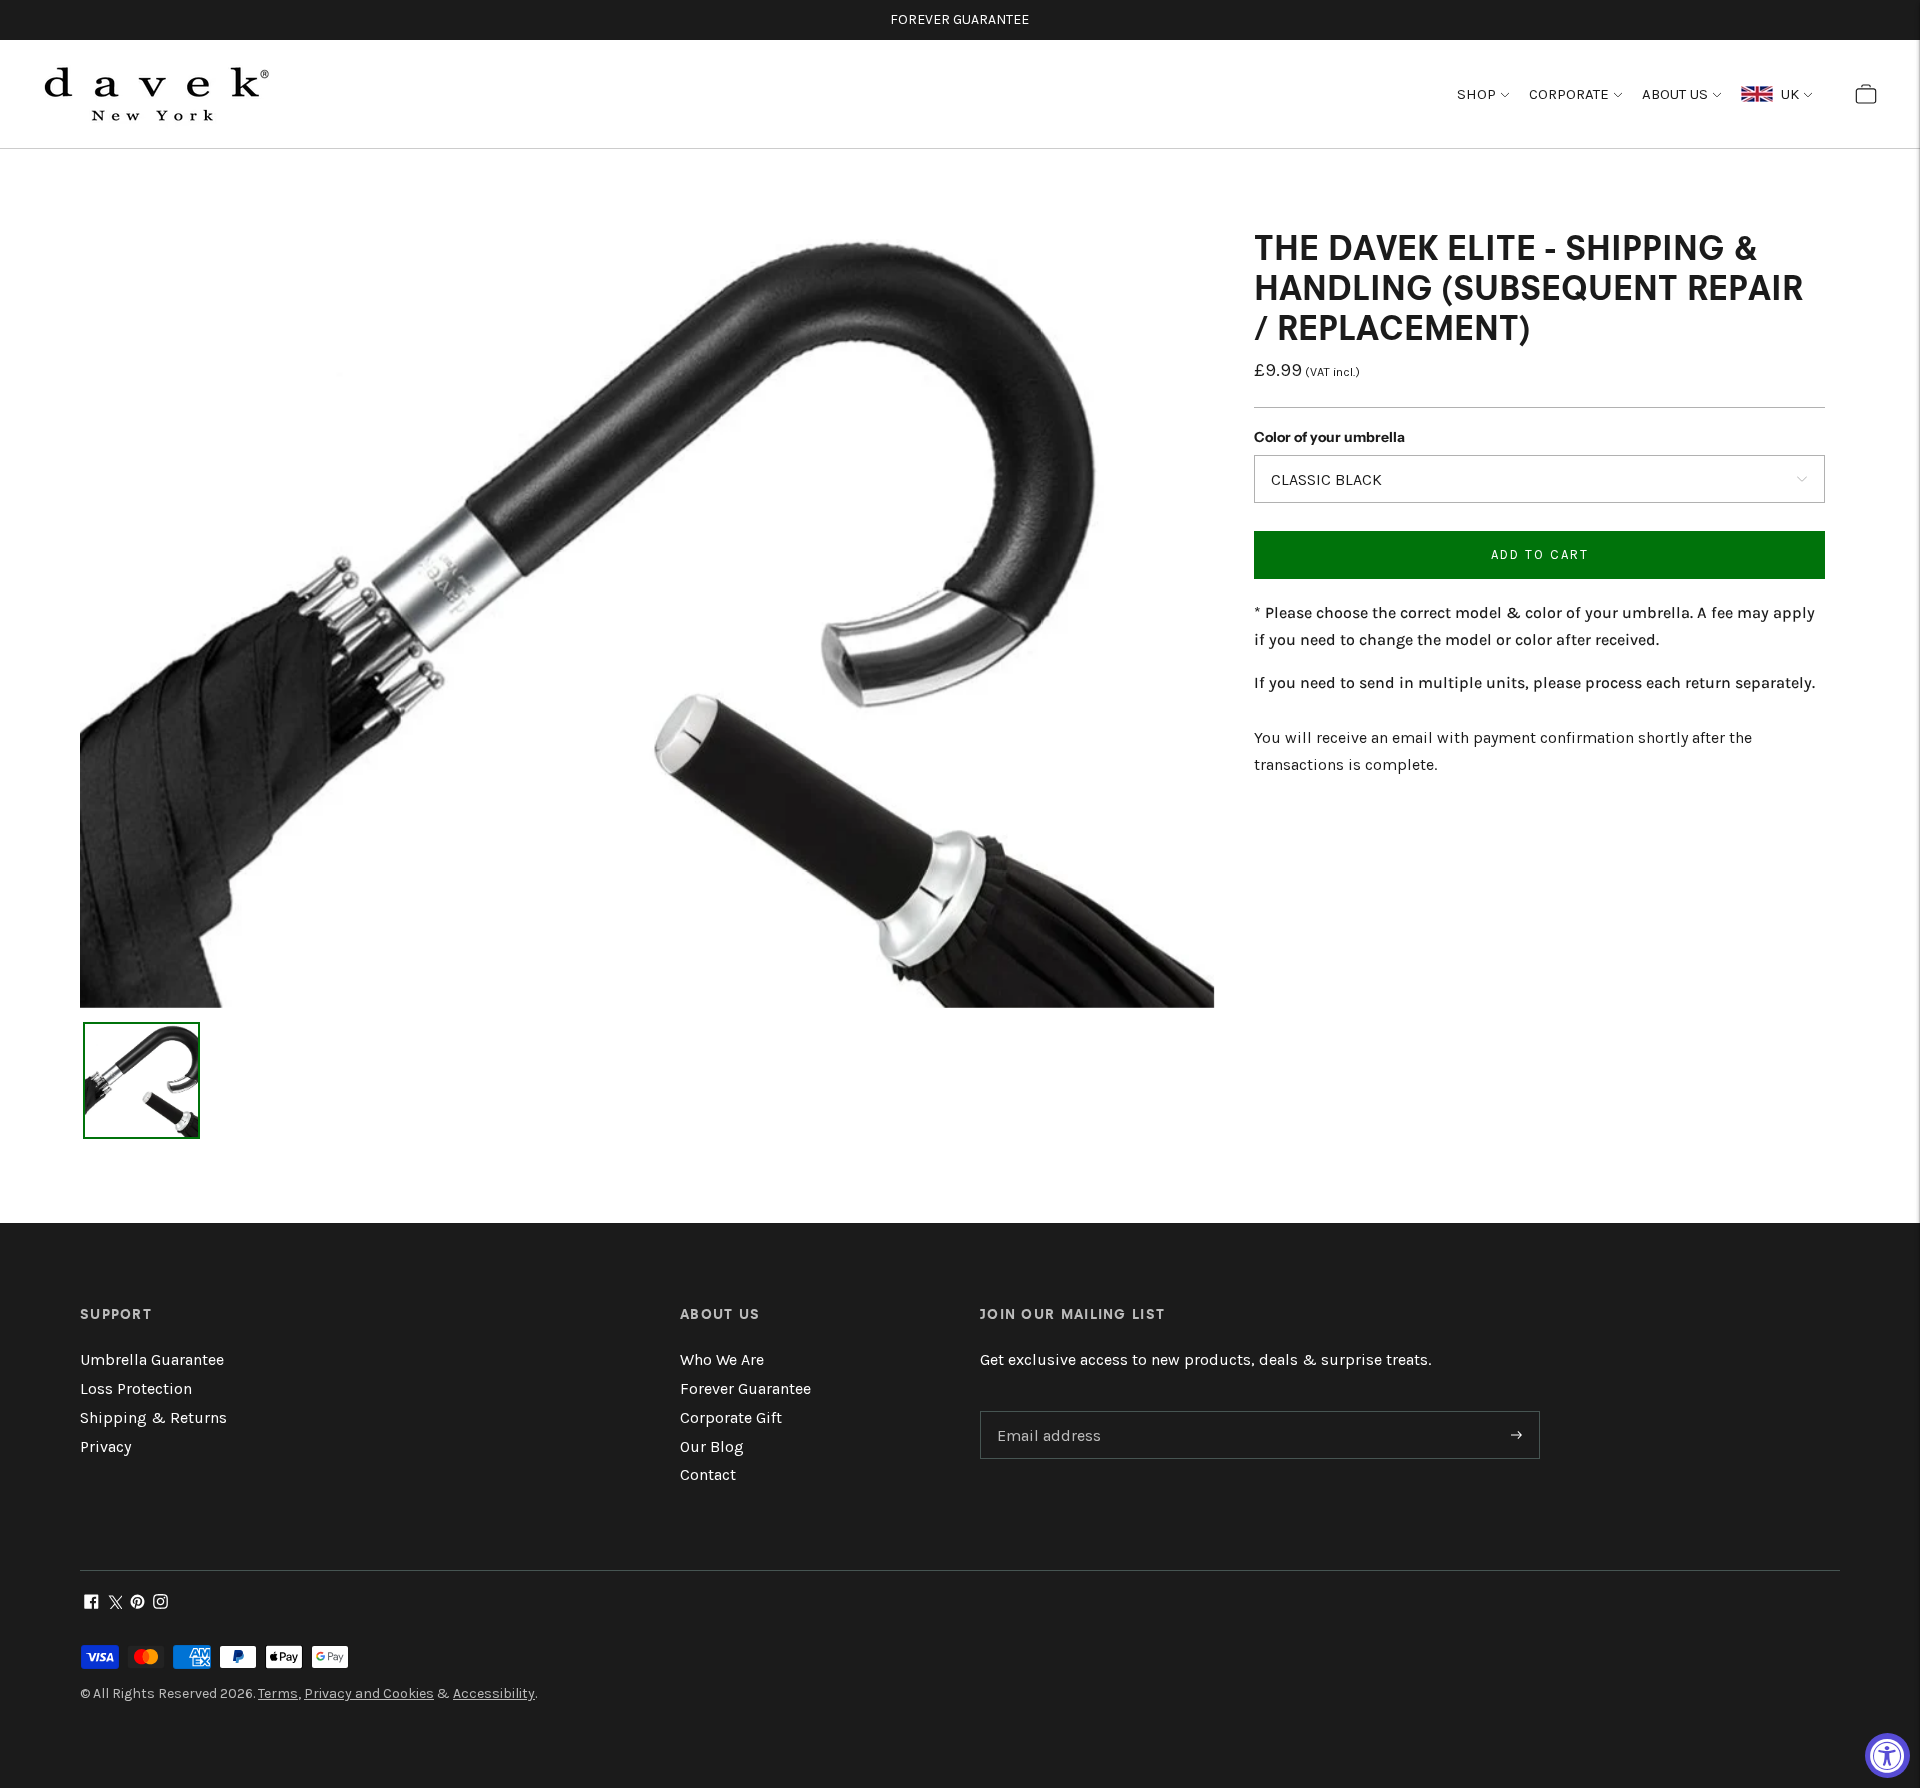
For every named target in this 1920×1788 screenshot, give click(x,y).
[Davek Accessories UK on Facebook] (91, 1603)
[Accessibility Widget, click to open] (1887, 1755)
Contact (708, 1474)
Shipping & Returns (153, 1417)
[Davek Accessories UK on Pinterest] (137, 1603)
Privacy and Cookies (369, 1693)
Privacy (105, 1446)
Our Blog (712, 1446)
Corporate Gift (731, 1417)
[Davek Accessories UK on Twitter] (114, 1603)
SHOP (1476, 94)
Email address (1046, 1412)
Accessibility (494, 1693)
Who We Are (722, 1359)
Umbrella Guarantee (152, 1359)
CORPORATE (1569, 94)
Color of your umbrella (1329, 438)
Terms (278, 1693)
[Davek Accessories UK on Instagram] (160, 1603)
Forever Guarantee (745, 1388)
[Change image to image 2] (141, 1081)
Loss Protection (136, 1388)
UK (1786, 94)
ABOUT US (1675, 94)
